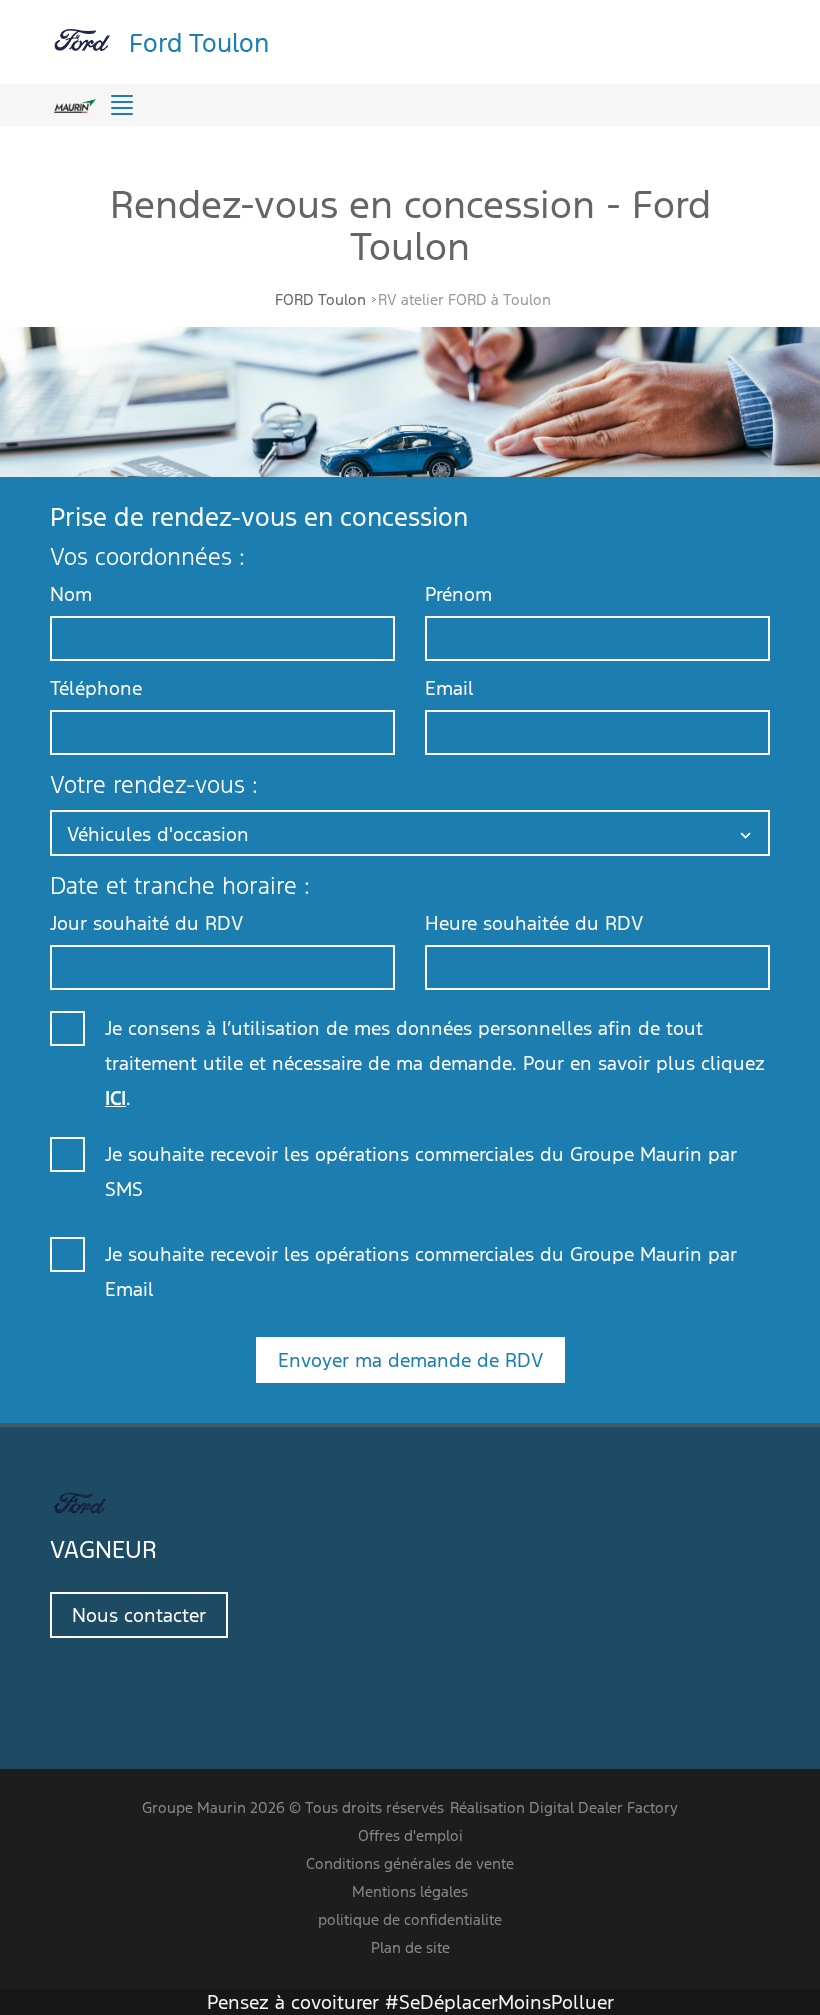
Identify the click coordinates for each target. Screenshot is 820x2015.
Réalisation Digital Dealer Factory (564, 1807)
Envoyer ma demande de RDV (410, 1360)
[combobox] (410, 833)
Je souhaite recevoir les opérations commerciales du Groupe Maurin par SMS (421, 1171)
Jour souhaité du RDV (146, 923)
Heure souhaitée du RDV (534, 923)
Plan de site (410, 1947)
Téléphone (96, 688)
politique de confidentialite (410, 1919)
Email (449, 688)
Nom (71, 594)
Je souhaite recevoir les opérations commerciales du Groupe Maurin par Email (421, 1271)
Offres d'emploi (410, 1835)
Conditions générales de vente (410, 1863)
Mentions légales (410, 1891)
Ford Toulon (199, 41)
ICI (115, 1098)
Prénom (458, 594)
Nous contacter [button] (139, 1615)
